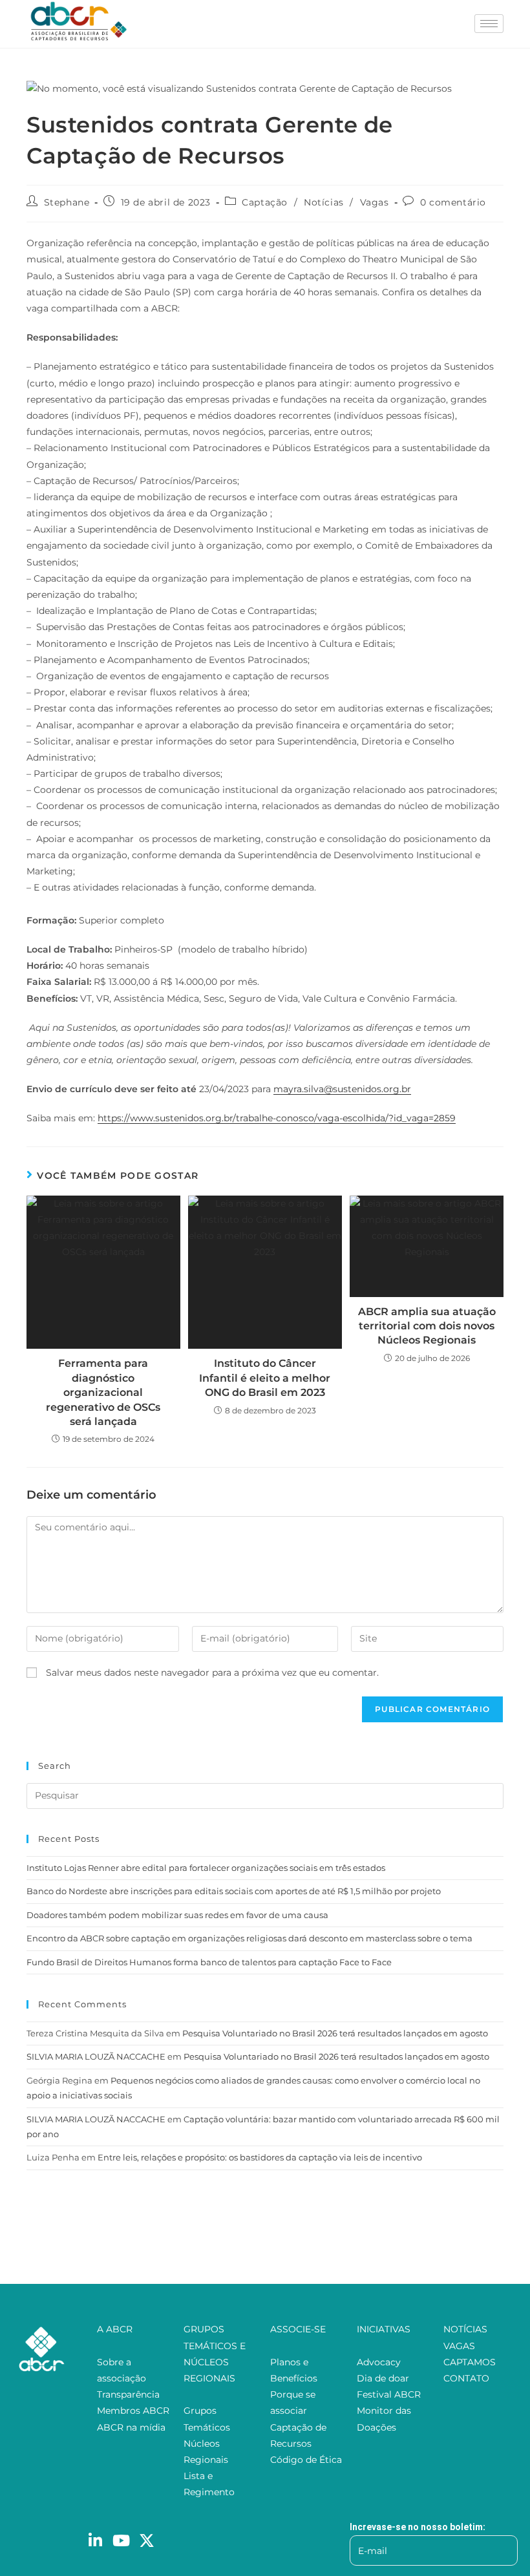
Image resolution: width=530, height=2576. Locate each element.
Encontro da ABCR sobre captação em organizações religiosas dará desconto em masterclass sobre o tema (249, 1938)
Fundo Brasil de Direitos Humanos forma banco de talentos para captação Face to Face (209, 1962)
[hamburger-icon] (489, 24)
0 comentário (453, 202)
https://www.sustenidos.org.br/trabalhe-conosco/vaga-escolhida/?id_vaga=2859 (277, 1118)
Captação (265, 202)
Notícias (324, 202)
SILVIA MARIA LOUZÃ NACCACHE (96, 2056)
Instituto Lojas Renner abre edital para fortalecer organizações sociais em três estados (206, 1868)
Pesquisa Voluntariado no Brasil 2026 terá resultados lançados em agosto (335, 2033)
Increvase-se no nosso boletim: (418, 2527)
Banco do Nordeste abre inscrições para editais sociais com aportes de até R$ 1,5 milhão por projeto (234, 1891)
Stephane (67, 202)
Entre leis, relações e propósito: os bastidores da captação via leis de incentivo (260, 2157)
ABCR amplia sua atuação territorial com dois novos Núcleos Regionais (427, 1326)
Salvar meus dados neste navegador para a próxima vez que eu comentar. (212, 1673)
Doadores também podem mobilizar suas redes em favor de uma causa (177, 1915)
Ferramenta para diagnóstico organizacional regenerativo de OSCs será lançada (103, 1392)
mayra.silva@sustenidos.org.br (342, 1089)
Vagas (375, 202)
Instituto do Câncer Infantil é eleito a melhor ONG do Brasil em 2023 (265, 1378)
